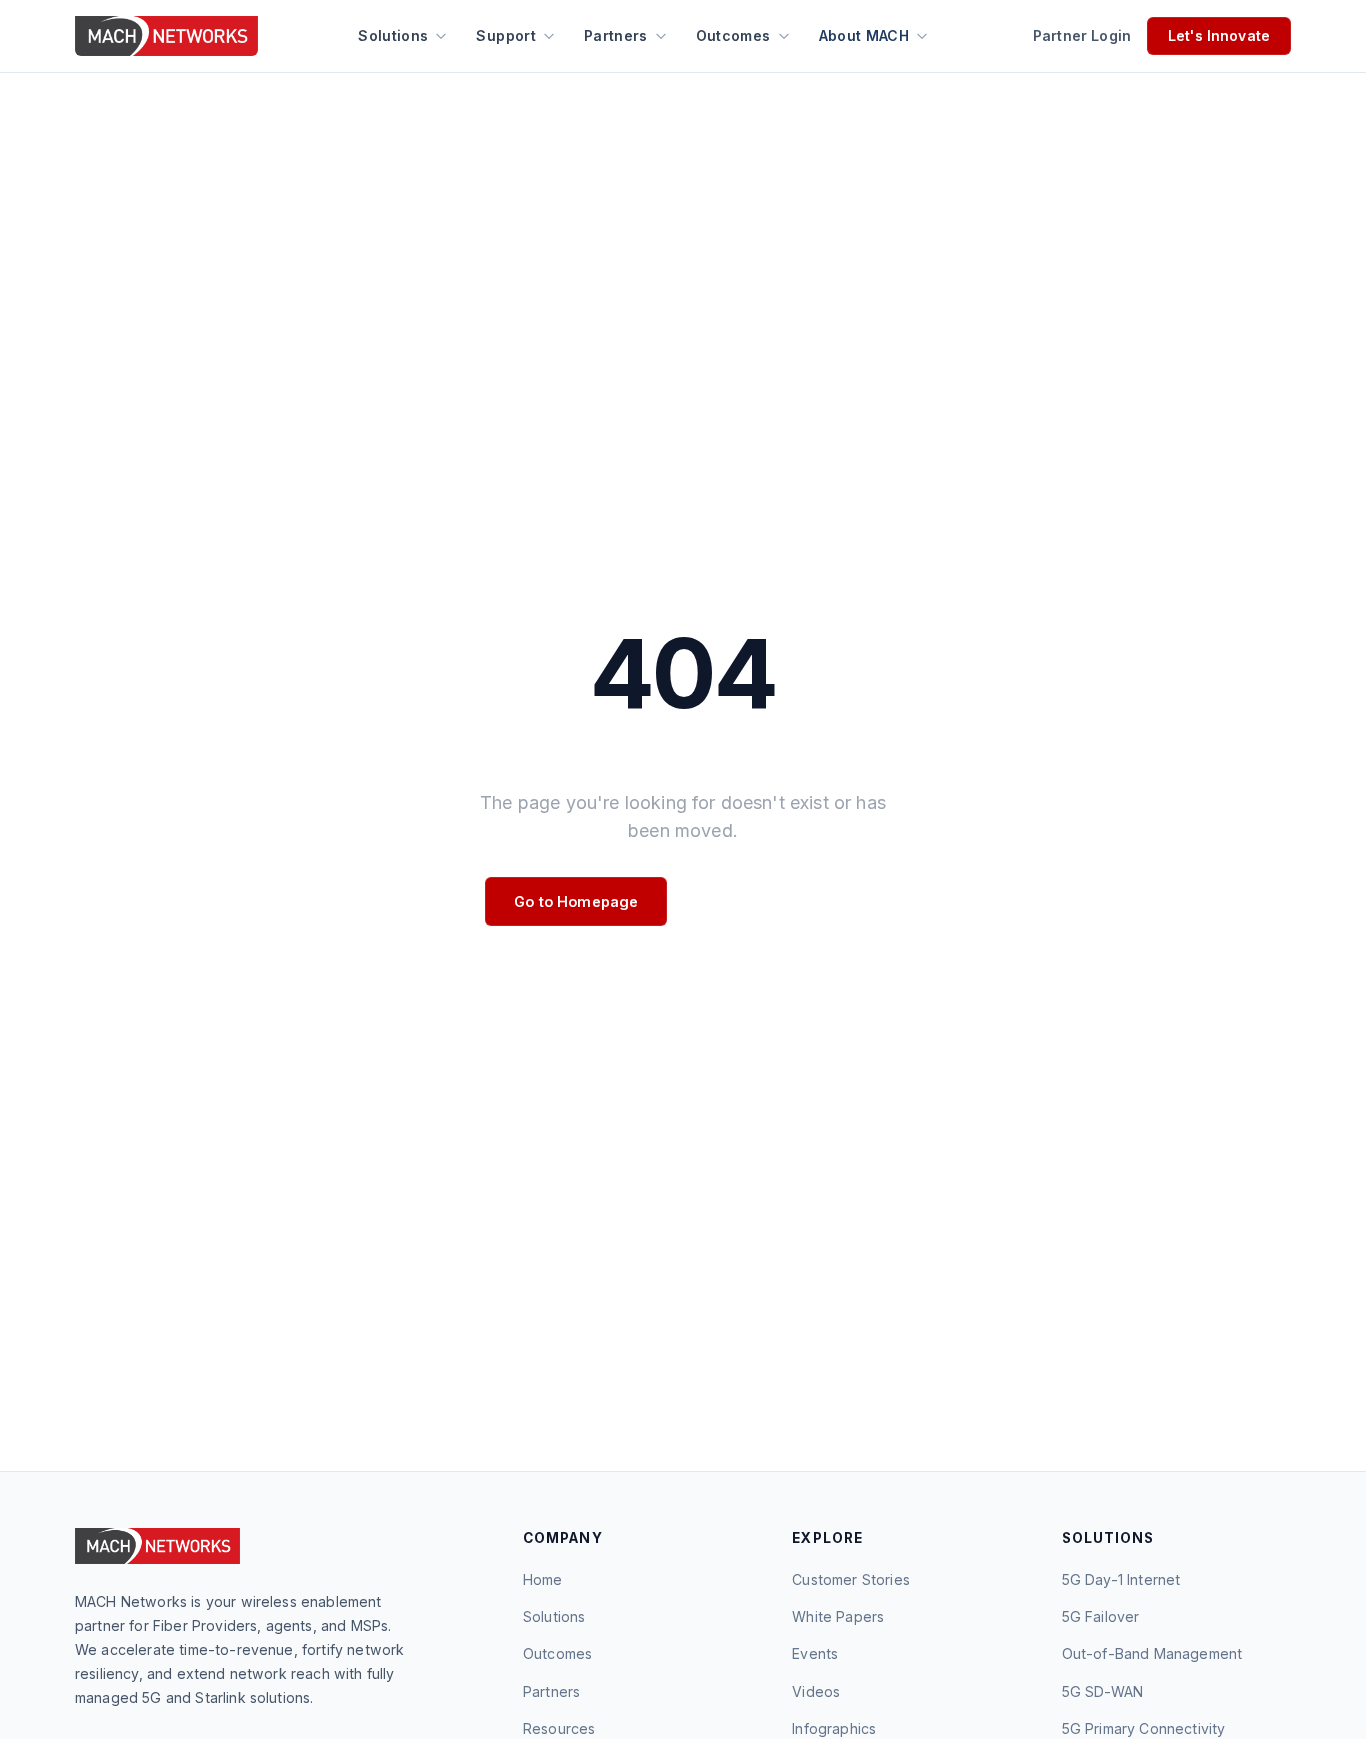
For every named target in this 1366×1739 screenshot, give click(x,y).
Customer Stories (851, 1579)
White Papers (838, 1616)
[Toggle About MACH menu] (922, 36)
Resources (559, 1728)
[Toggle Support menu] (549, 36)
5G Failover (1101, 1616)
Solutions (393, 35)
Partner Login (1082, 35)
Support (505, 35)
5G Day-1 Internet (1121, 1579)
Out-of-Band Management (1152, 1653)
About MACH (864, 35)
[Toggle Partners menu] (661, 36)
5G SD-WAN (1102, 1691)
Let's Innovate (1219, 35)
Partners (616, 35)
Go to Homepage (576, 901)
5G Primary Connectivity (1144, 1728)
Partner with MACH (781, 901)
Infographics (834, 1728)
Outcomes (733, 35)
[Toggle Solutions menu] (441, 36)
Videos (816, 1691)
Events (815, 1653)
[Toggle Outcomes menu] (784, 36)
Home (543, 1579)
